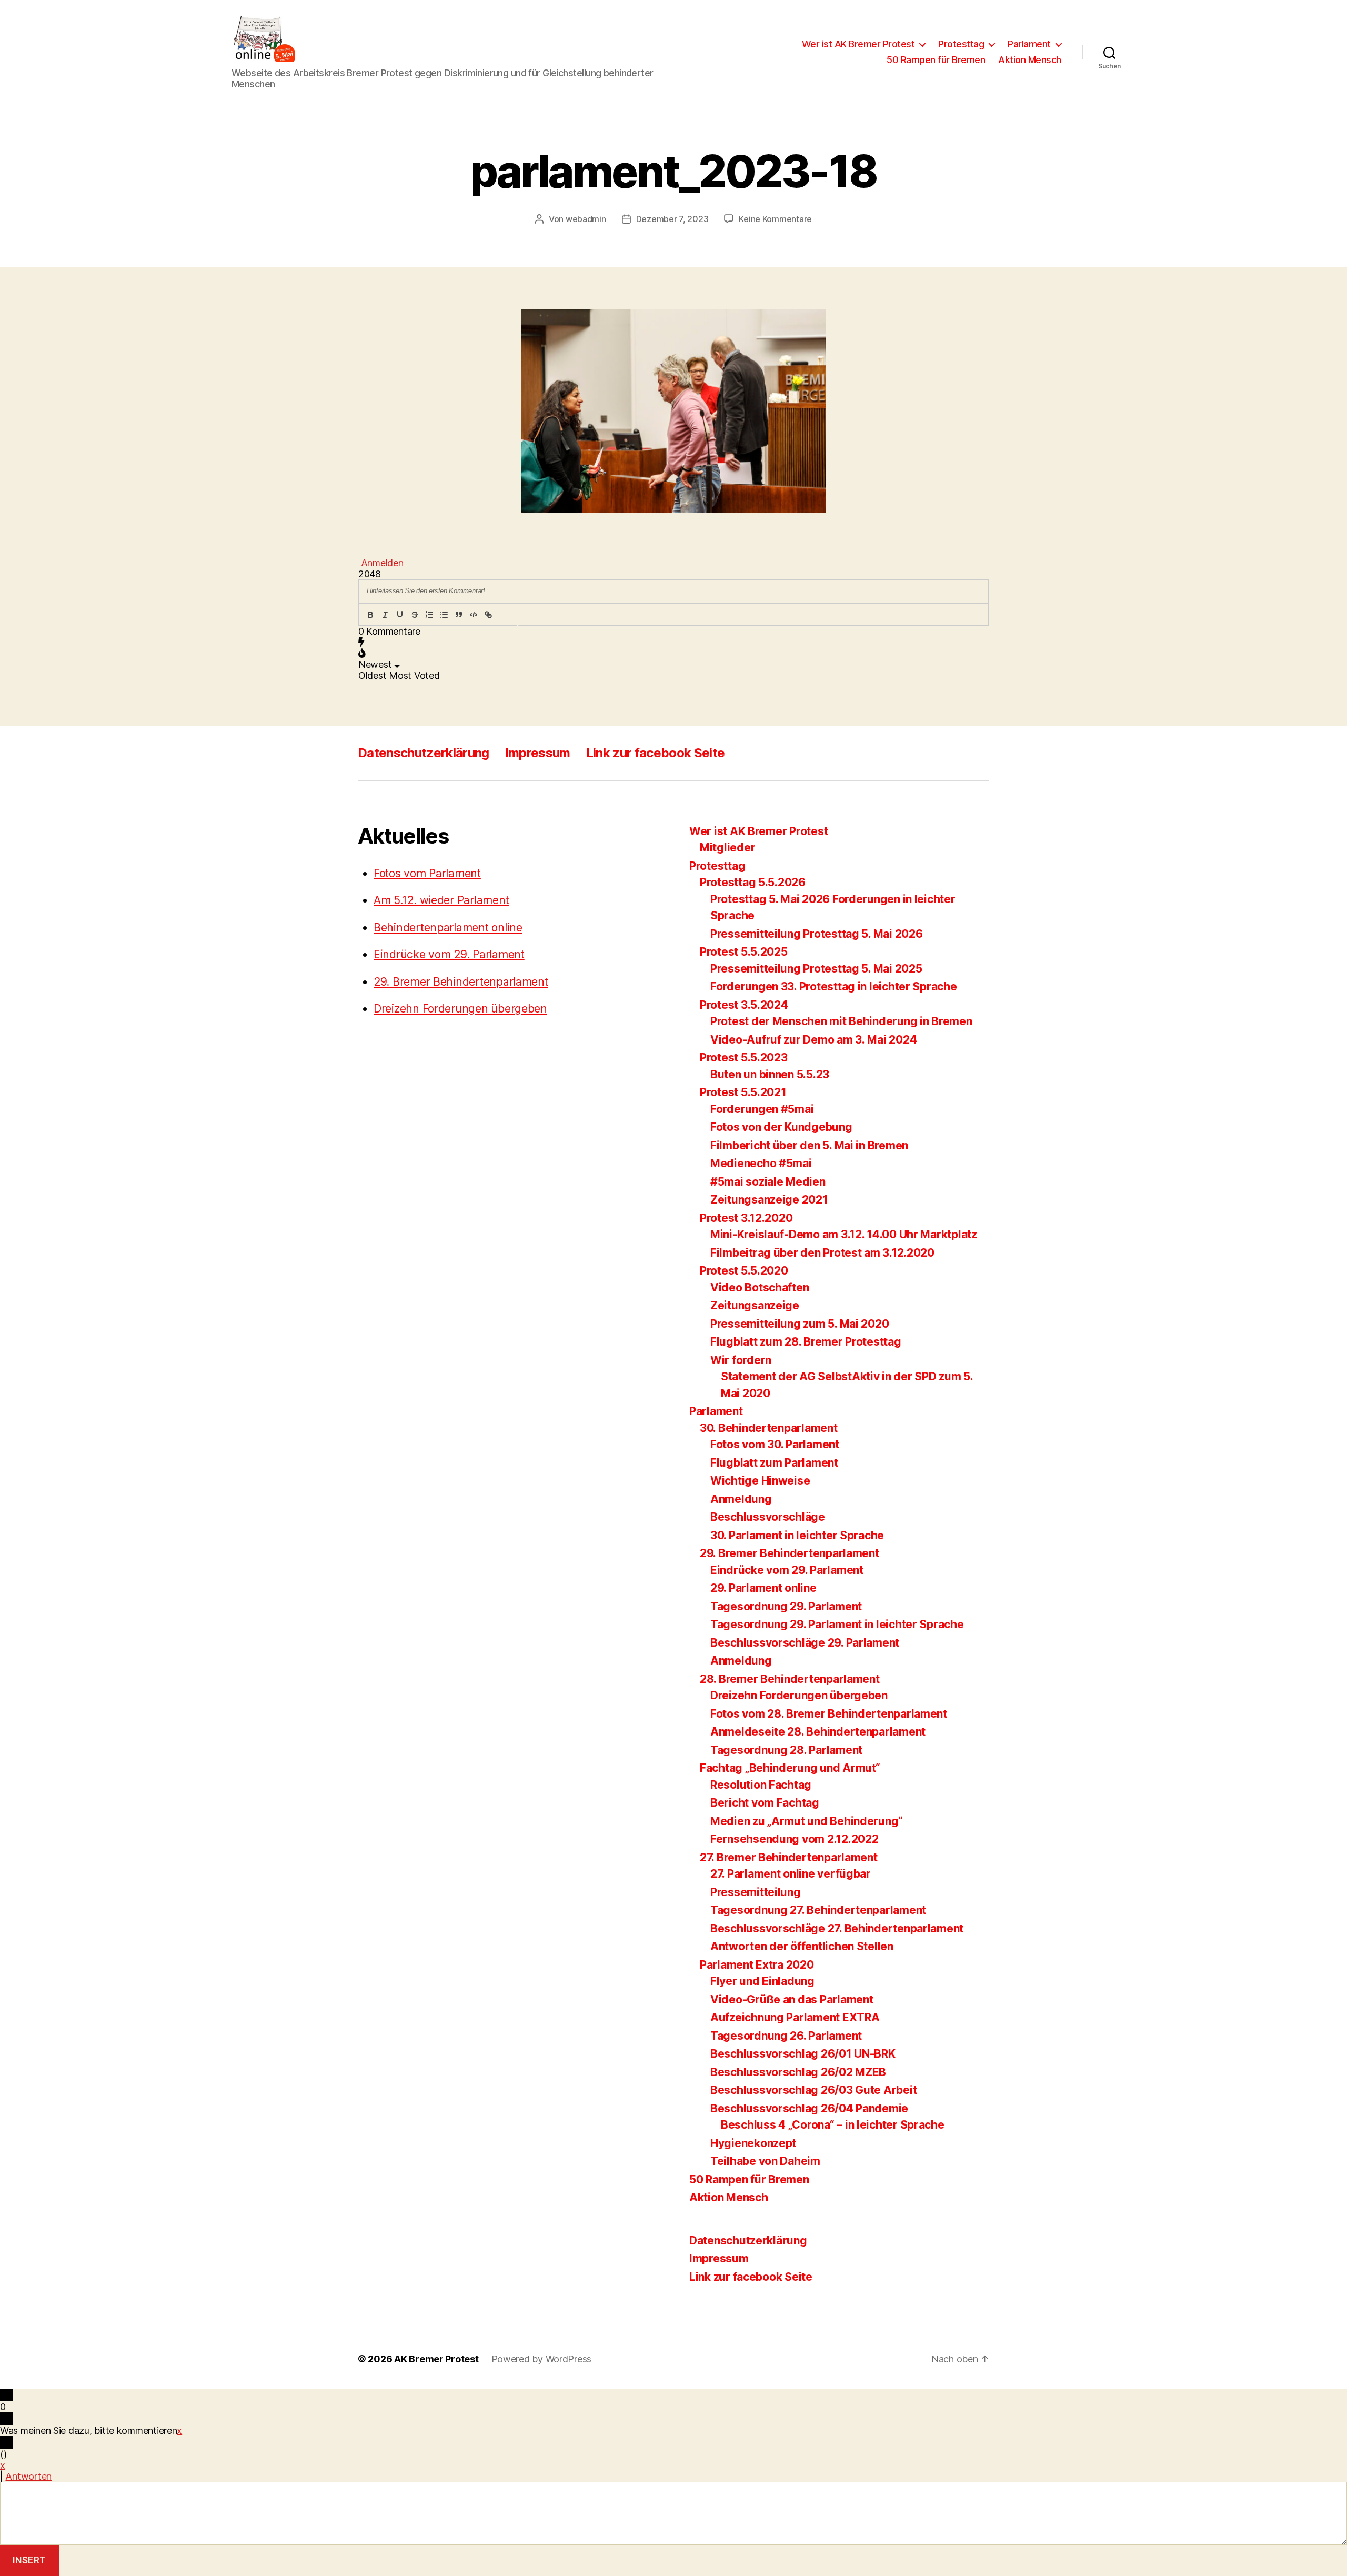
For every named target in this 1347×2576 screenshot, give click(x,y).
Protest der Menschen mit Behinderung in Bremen (841, 1021)
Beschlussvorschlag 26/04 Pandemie (809, 2108)
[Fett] (370, 615)
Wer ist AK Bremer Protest (858, 44)
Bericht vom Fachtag (765, 1803)
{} (503, 615)
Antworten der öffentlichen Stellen (802, 1946)
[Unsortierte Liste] (444, 615)
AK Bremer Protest (436, 2359)
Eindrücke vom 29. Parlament (449, 954)
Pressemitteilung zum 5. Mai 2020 (800, 1324)
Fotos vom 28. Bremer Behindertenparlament (829, 1714)
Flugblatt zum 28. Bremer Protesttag (806, 1342)
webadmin (586, 219)
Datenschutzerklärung (424, 753)
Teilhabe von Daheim (765, 2161)
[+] (518, 615)
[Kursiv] (385, 615)
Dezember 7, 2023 (672, 219)
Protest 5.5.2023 (744, 1058)
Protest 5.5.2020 (744, 1271)
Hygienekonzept (753, 2143)
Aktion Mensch (1030, 60)
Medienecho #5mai (761, 1163)
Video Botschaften (760, 1287)
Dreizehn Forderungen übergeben (460, 1009)
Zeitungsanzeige (755, 1305)
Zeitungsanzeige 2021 (769, 1200)
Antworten (28, 2476)
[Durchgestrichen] (415, 615)
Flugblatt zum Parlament (774, 1463)
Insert (29, 2560)
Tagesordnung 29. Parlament (786, 1606)
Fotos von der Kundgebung (781, 1127)
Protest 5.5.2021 (743, 1092)
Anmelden (381, 563)
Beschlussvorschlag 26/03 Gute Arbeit (813, 2090)
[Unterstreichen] (400, 615)
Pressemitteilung (756, 1892)
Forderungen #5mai (762, 1109)
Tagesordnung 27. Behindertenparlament (818, 1910)
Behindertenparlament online (448, 928)
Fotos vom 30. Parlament (775, 1444)
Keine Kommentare (775, 219)
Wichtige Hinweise (760, 1481)
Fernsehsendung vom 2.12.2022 (794, 1839)
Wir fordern (741, 1360)
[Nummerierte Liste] (429, 615)
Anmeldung (741, 1499)
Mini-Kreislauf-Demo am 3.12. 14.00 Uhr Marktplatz (844, 1234)
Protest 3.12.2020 (746, 1218)
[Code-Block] (474, 615)
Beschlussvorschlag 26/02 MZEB (798, 2072)
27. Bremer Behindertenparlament (789, 1857)
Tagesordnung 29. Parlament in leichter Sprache (837, 1624)
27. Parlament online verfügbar (791, 1874)
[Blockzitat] (459, 615)
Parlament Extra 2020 (757, 1965)
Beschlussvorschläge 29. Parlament (805, 1643)
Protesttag (961, 44)
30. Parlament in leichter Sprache (797, 1535)
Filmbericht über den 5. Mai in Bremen (809, 1145)
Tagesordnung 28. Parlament (786, 1750)
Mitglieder (727, 848)
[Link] (488, 615)
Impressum (538, 753)
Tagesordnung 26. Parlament (786, 2036)
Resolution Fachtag (761, 1785)
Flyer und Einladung (762, 1981)
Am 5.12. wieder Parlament (441, 900)
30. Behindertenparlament (769, 1428)
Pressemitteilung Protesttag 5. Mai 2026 (816, 934)
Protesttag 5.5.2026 (753, 882)
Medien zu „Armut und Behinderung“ (807, 1821)
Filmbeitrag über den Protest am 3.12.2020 (822, 1253)
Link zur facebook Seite (656, 753)
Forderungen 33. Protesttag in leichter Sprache (834, 986)
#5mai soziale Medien (768, 1182)
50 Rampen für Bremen (936, 60)
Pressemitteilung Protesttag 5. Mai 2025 (816, 969)
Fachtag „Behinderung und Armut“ (790, 1768)
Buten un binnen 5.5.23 (770, 1074)
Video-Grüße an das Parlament (792, 1999)
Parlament (1029, 44)
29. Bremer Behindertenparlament (461, 982)
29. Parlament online (763, 1588)
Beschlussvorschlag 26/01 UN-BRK (803, 2054)
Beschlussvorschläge (768, 1517)
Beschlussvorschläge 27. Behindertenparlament (837, 1928)
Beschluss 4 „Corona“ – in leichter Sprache (833, 2125)
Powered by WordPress (542, 2359)
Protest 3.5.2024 (744, 1005)
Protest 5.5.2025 (744, 952)
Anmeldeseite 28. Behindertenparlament (818, 1732)
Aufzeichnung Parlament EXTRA (795, 2017)
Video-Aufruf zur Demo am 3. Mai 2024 (813, 1040)
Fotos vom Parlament (427, 873)
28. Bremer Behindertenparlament (790, 1679)
